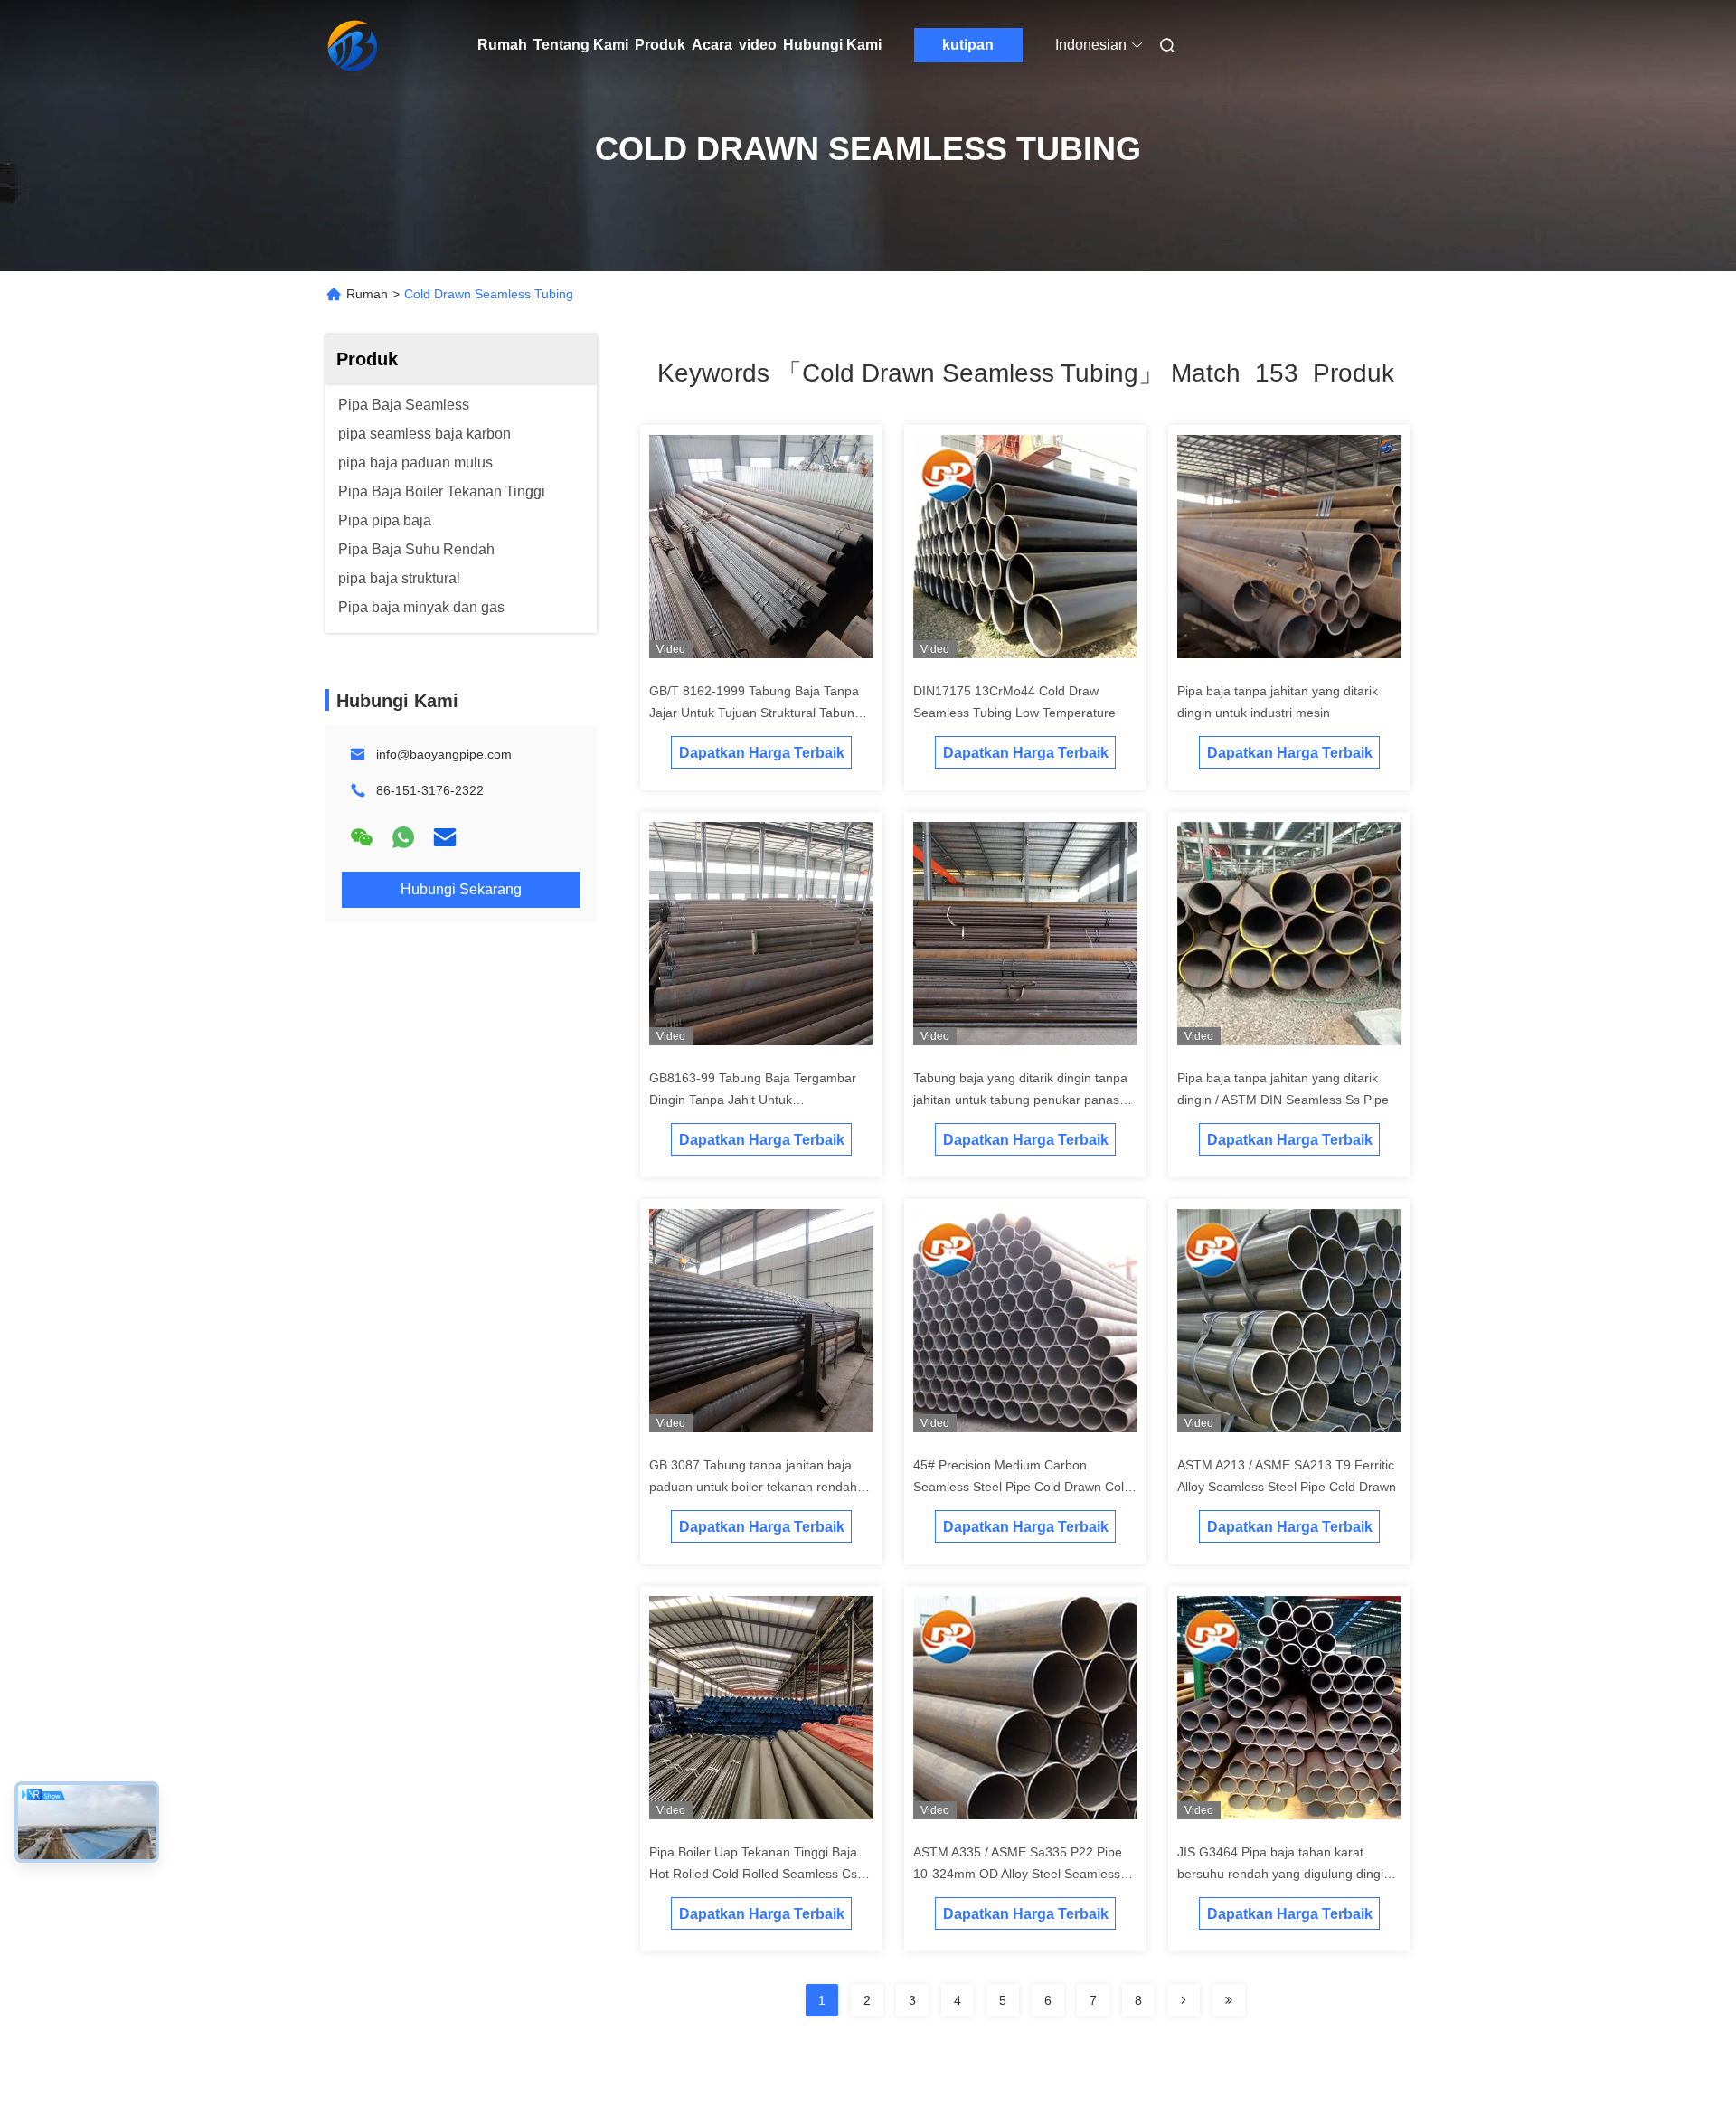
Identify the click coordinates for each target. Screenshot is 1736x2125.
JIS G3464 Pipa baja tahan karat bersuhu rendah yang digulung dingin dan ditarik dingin (1284, 1874)
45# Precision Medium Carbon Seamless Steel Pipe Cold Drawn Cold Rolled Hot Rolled (1022, 1487)
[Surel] (445, 837)
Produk (660, 45)
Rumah (502, 45)
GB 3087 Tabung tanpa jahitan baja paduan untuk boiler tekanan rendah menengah (753, 1487)
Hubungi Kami (832, 45)
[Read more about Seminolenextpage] (1184, 2000)
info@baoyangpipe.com (444, 754)
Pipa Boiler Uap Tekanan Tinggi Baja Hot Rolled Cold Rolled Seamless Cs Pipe (753, 1874)
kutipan (968, 45)
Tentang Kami (581, 45)
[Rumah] (351, 45)
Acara (712, 45)
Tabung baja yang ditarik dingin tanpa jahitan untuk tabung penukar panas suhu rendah (1020, 1100)
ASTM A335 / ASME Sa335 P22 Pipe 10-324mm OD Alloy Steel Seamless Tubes (1018, 1874)
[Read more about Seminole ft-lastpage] (1229, 2000)
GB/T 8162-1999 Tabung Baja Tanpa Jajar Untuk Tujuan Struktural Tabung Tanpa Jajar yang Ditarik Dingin (755, 713)
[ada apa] (403, 837)
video (758, 45)
